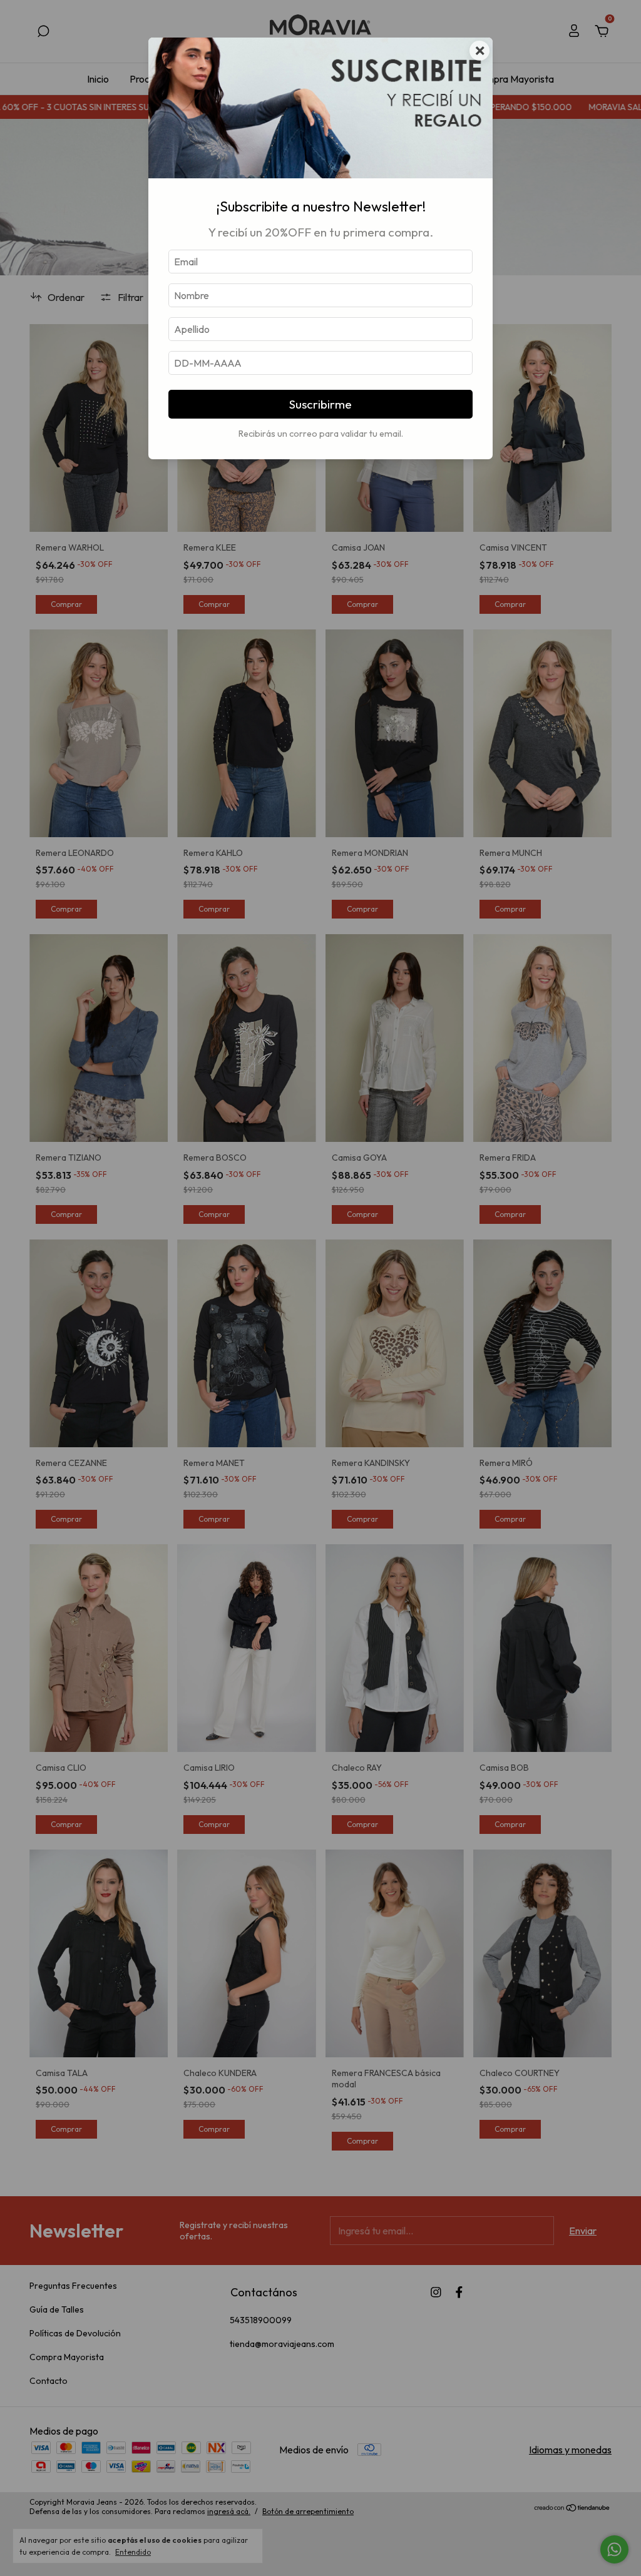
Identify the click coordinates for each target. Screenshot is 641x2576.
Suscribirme (320, 404)
